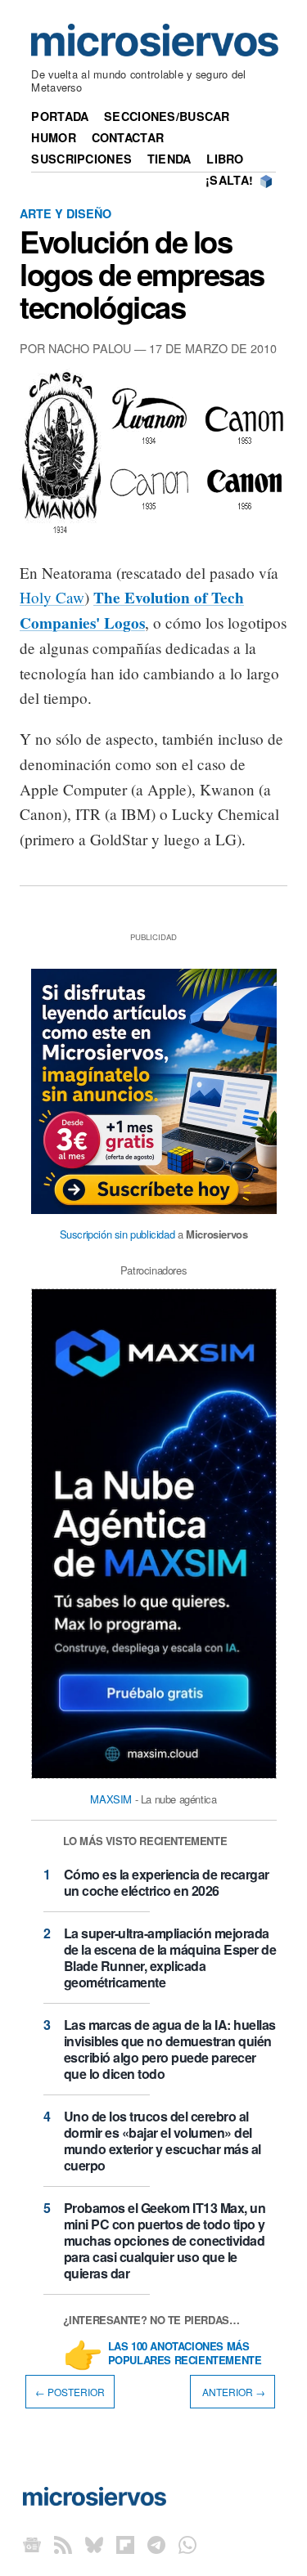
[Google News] (32, 2545)
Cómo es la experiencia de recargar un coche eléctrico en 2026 (167, 1882)
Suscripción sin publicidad (117, 1234)
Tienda (169, 159)
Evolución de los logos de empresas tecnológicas (142, 274)
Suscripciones (81, 159)
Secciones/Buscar (167, 116)
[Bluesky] (94, 2545)
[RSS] (63, 2545)
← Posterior (70, 2392)
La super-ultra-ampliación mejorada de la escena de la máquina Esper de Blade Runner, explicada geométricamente (170, 1958)
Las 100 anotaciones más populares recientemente (185, 2354)
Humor (53, 137)
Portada (60, 116)
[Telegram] (156, 2545)
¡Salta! (229, 180)
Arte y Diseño (65, 213)
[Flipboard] (125, 2545)
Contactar (128, 137)
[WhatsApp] (187, 2545)
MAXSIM (111, 1799)
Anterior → (233, 2392)
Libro (225, 159)
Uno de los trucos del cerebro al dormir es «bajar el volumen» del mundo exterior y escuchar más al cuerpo (163, 2141)
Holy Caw (52, 597)
